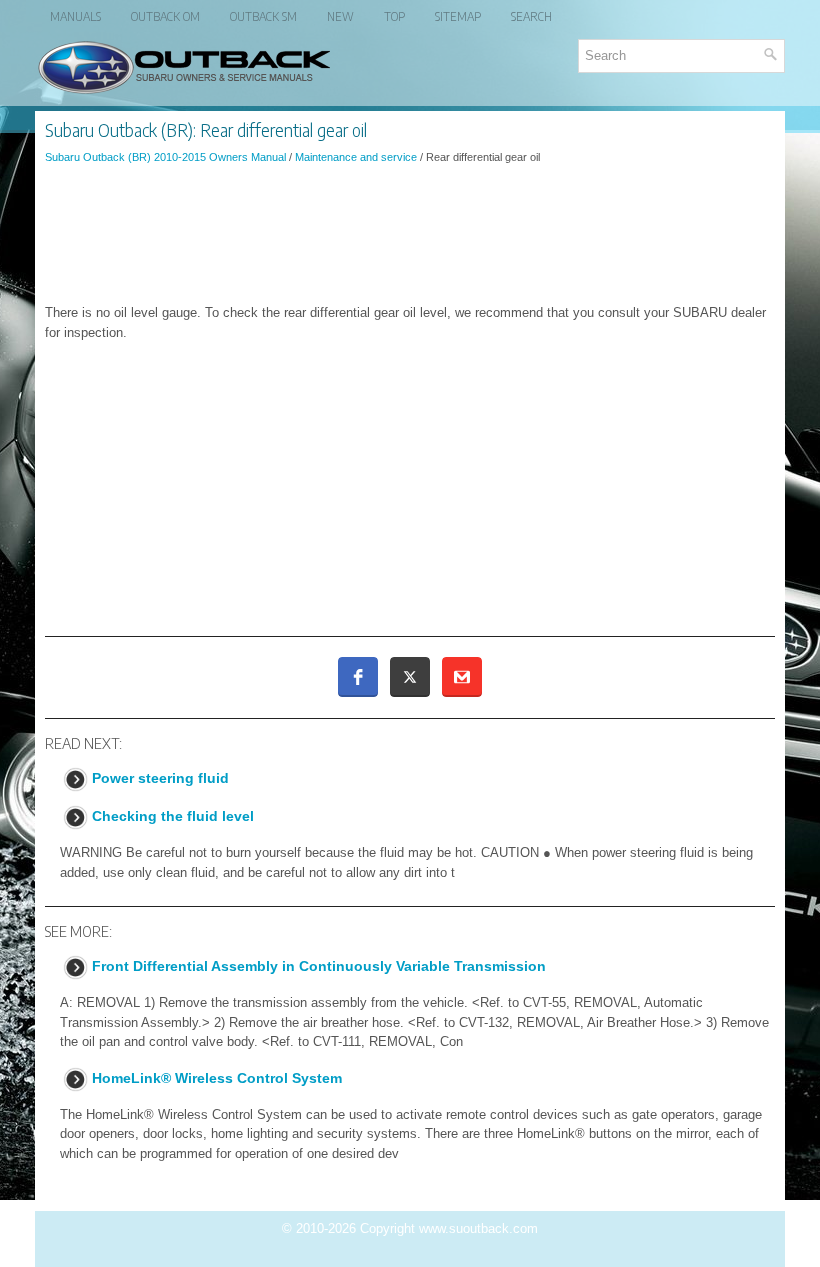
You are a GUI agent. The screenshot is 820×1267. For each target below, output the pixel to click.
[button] (358, 677)
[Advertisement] (410, 234)
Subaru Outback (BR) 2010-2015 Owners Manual (165, 157)
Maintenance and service (356, 157)
